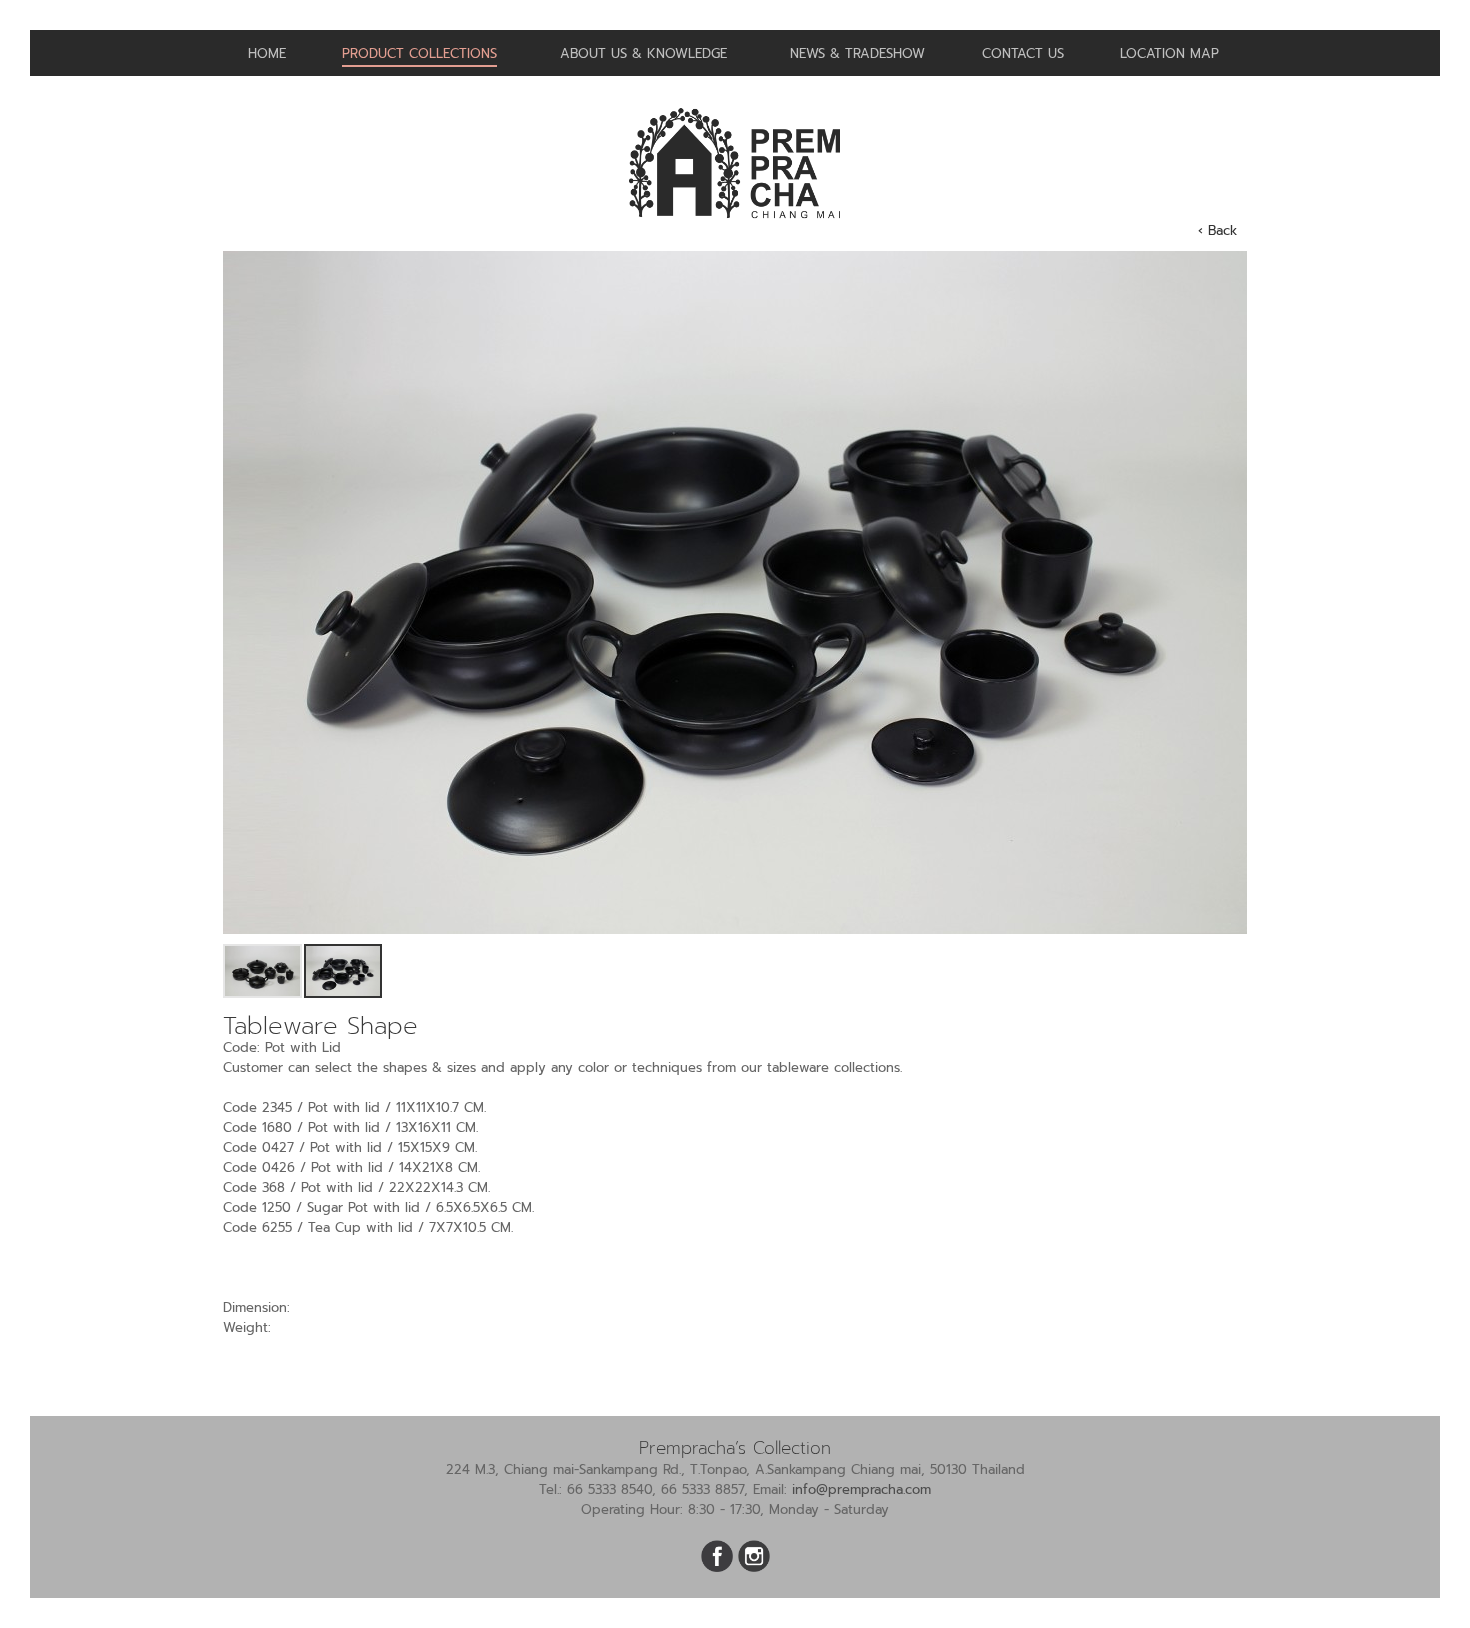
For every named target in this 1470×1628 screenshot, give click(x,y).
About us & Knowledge (643, 53)
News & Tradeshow (857, 53)
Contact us (1023, 53)
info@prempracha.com (861, 1489)
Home (267, 53)
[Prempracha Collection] (735, 226)
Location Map (1169, 53)
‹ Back (1217, 230)
